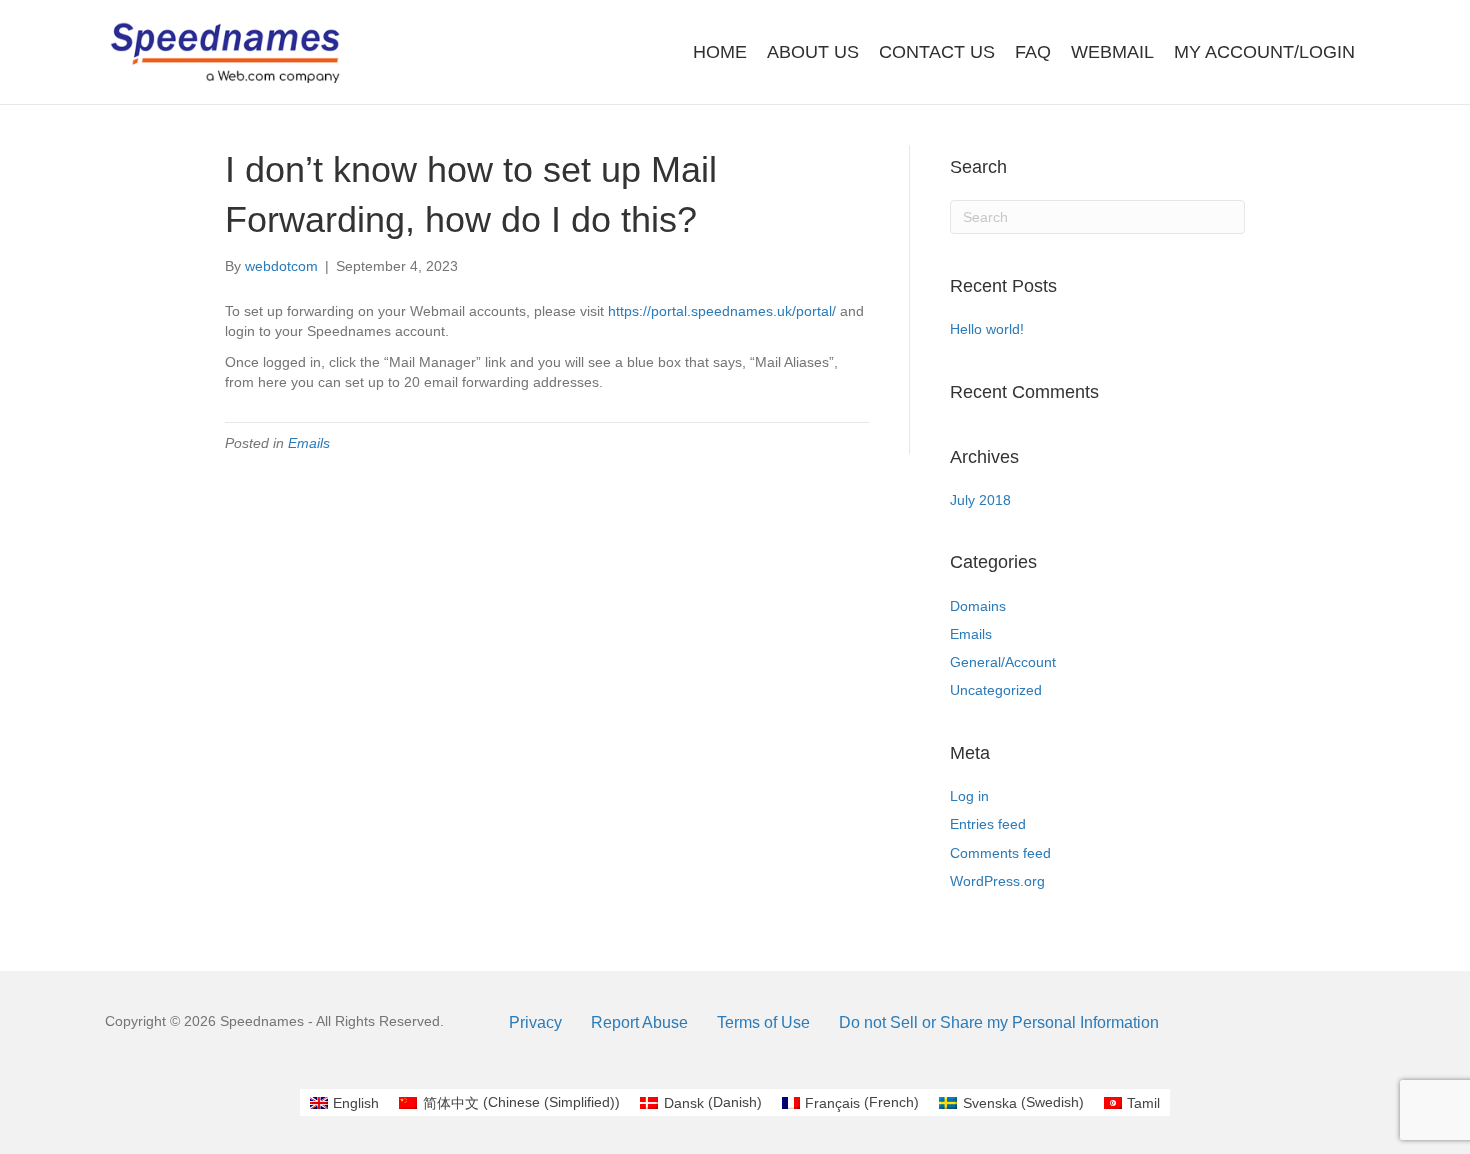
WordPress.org (997, 881)
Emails (309, 443)
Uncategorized (996, 690)
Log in (969, 796)
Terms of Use (763, 1022)
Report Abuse (639, 1022)
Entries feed (988, 824)
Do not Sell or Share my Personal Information (999, 1022)
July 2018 (980, 500)
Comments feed (1000, 853)
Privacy (535, 1022)
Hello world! (987, 329)
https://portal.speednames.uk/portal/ (722, 311)
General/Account (1003, 662)
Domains (978, 606)
